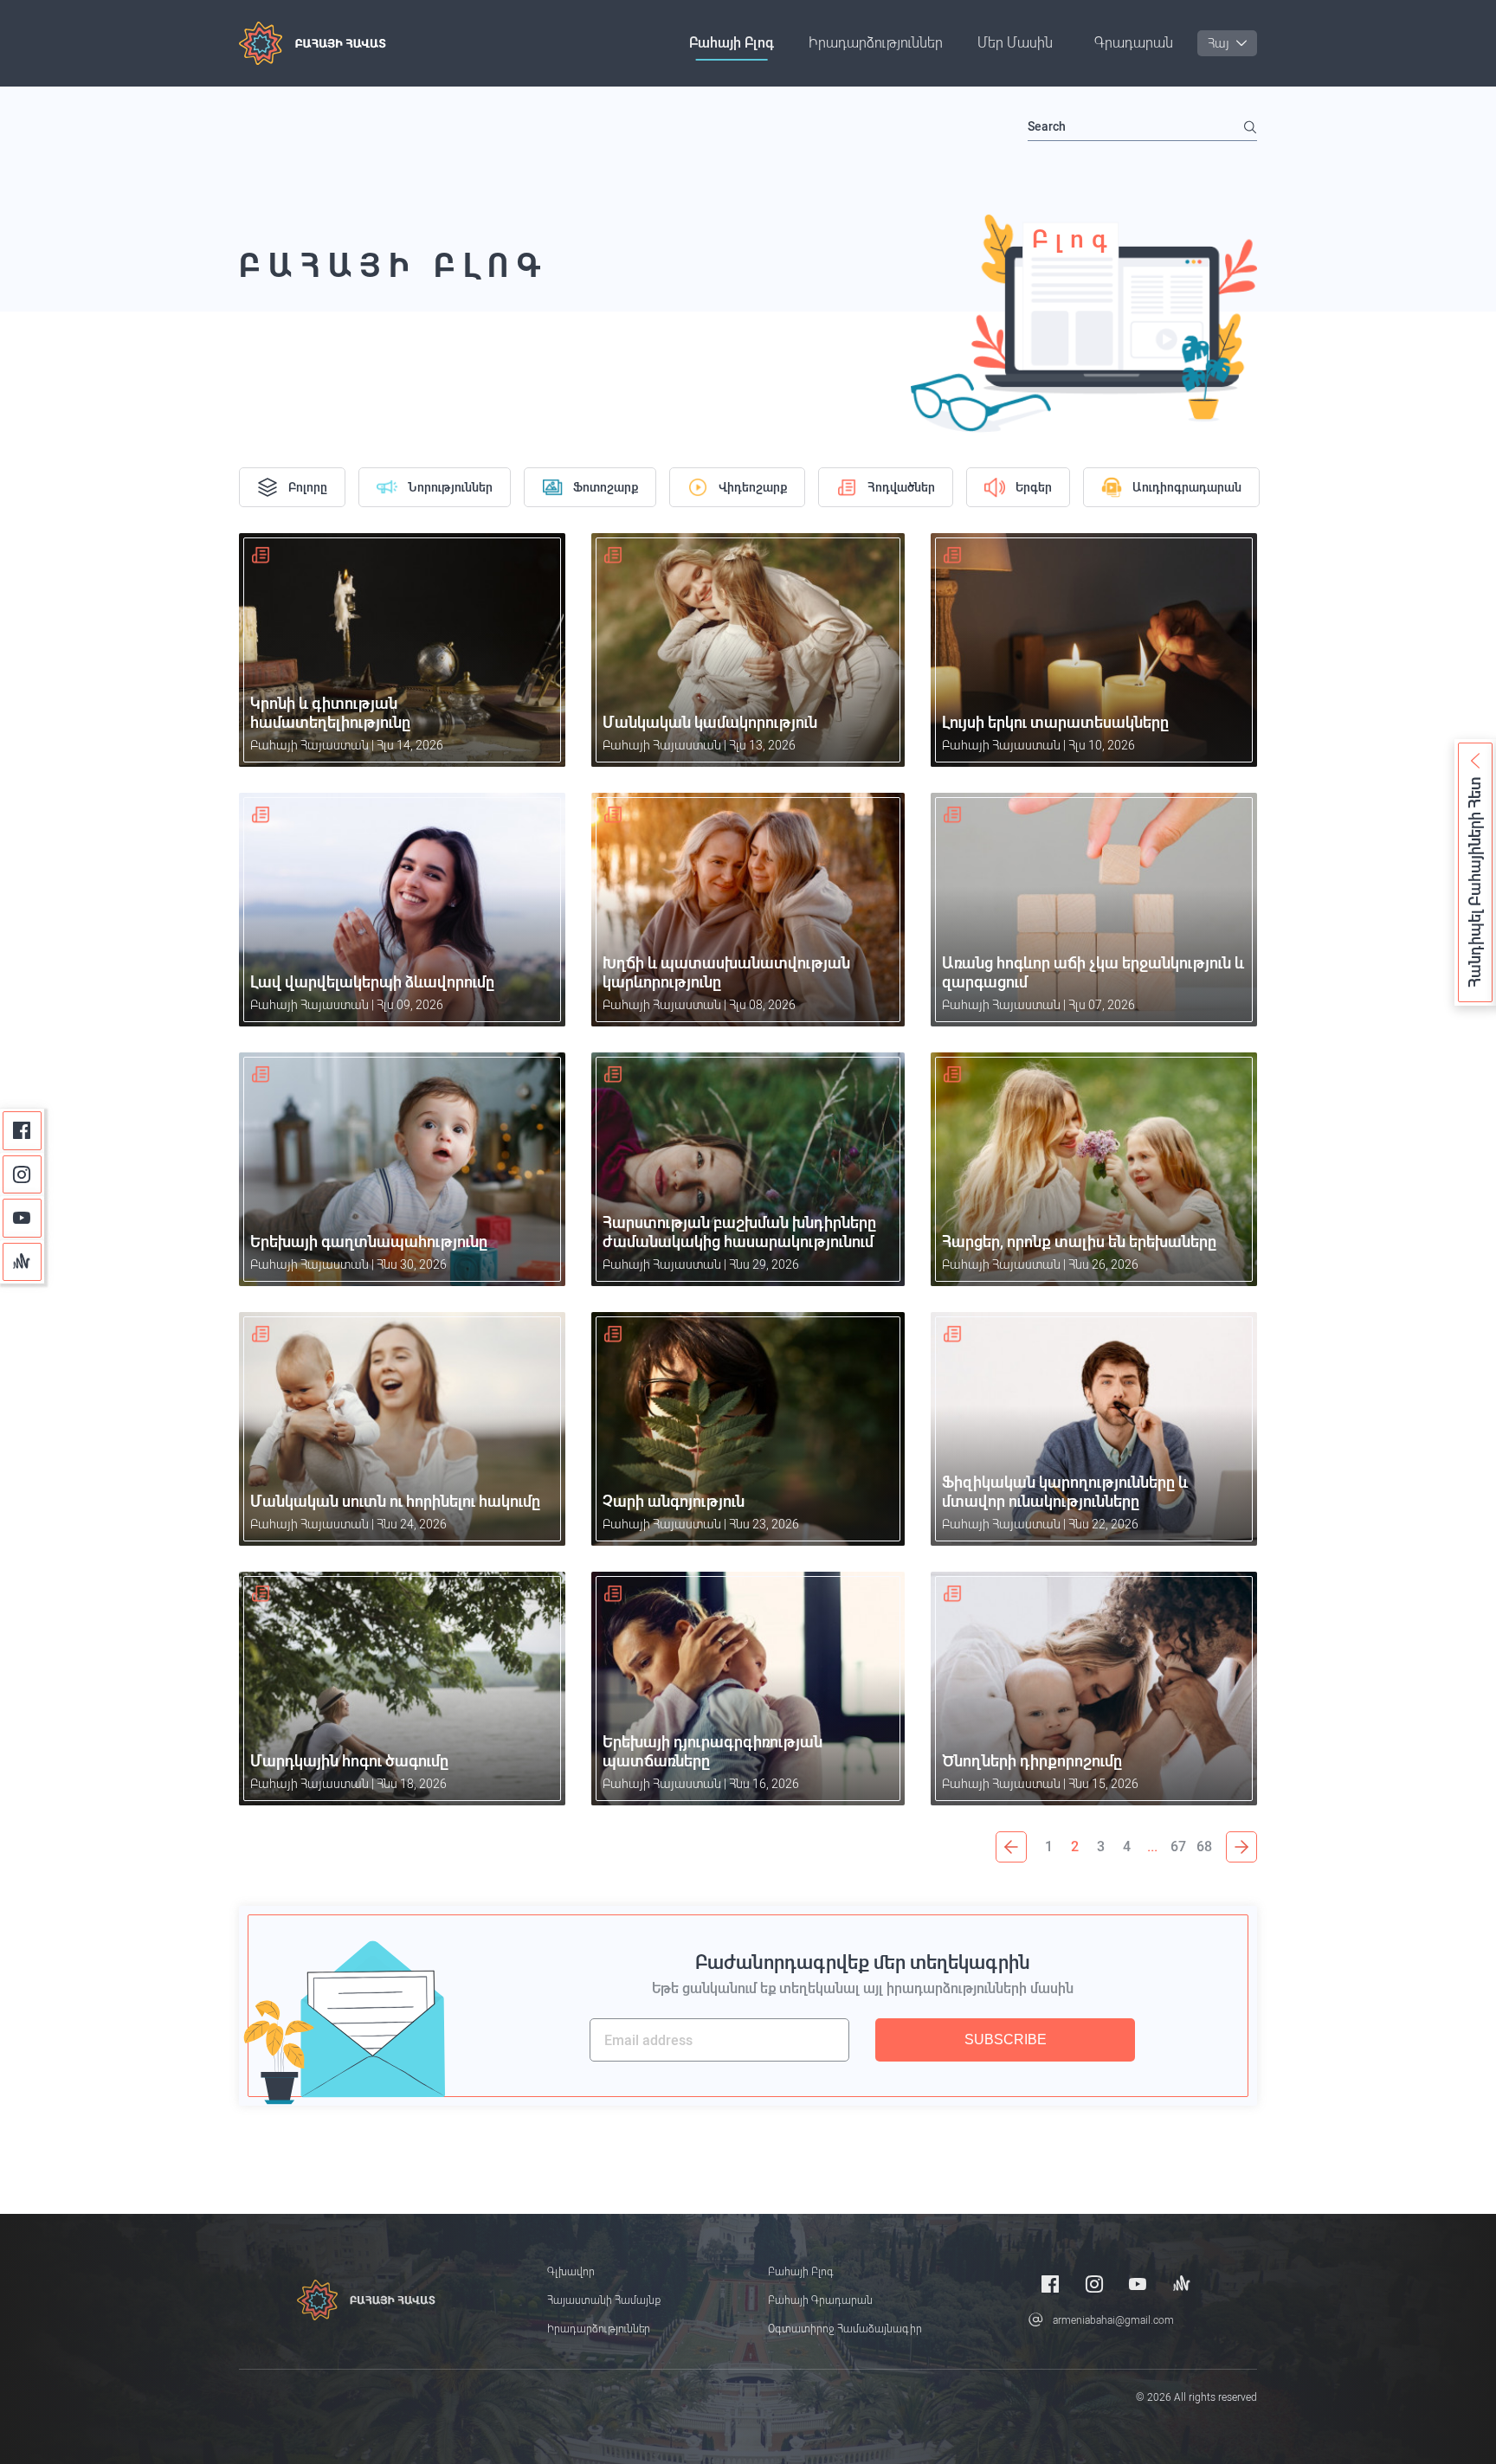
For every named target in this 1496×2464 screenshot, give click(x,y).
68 (1204, 1846)
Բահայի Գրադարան (820, 2300)
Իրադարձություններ (876, 43)
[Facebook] (22, 1131)
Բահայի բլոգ (732, 43)
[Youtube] (22, 1218)
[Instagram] (22, 1175)
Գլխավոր (571, 2272)
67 (1178, 1846)
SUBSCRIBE (1006, 2039)
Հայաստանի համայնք (604, 2300)
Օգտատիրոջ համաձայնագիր (845, 2329)
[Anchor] (22, 1262)
